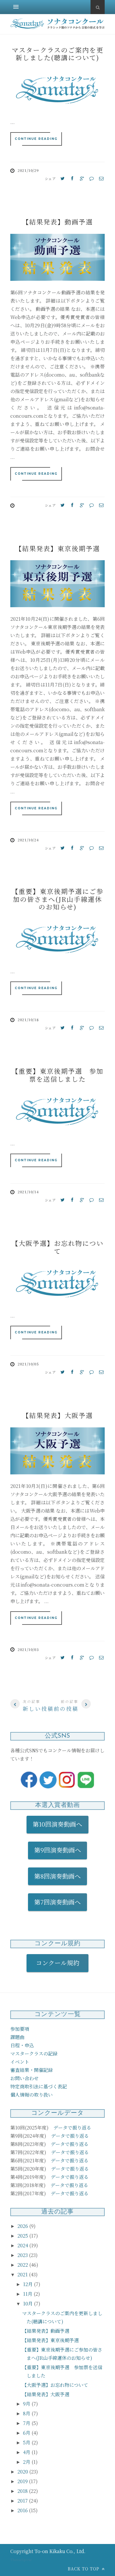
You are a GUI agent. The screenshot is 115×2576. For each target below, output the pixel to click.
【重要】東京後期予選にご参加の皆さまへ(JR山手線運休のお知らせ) (57, 899)
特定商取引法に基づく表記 (39, 2086)
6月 (27, 2433)
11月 (28, 2294)
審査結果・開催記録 (32, 2070)
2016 (23, 2510)
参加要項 (20, 2029)
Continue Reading (36, 139)
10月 (28, 2304)
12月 (28, 2284)
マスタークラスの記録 (34, 2054)
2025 (23, 2236)
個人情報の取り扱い (32, 2095)
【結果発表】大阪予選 (57, 1415)
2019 (23, 2481)
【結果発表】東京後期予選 (57, 548)
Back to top (84, 2569)
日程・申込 (22, 2045)
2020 (23, 2472)
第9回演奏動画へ (58, 1850)
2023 (23, 2255)
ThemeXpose (21, 2560)
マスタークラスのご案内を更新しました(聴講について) (58, 54)
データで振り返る (72, 2128)
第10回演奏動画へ (57, 1824)
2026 (23, 2226)
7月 (27, 2423)
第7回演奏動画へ (57, 1902)
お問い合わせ (24, 2078)
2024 (23, 2245)
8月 (27, 2413)
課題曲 (17, 2037)
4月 (27, 2452)
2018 (23, 2491)
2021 (23, 2274)
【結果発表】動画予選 (57, 222)
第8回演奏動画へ (57, 1876)
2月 (27, 2462)
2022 (23, 2265)
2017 (23, 2501)
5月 (27, 2442)
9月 (27, 2404)
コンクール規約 (61, 1963)
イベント (20, 2062)
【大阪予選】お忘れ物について (57, 1247)
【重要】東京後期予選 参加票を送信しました (57, 1075)
